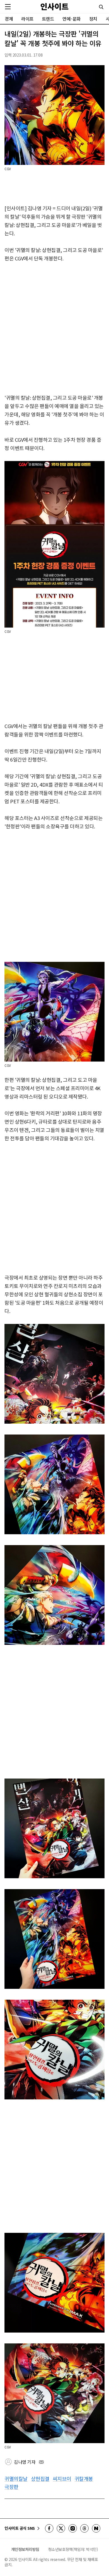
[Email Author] (41, 2462)
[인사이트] (54, 7)
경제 (9, 19)
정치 (93, 19)
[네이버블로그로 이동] (96, 2528)
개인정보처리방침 (25, 2549)
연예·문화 (72, 19)
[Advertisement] (54, 328)
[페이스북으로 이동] (49, 2528)
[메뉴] (8, 7)
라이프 (27, 19)
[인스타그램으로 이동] (73, 2528)
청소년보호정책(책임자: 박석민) (73, 2549)
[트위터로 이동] (61, 2528)
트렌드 (48, 19)
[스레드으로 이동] (84, 2528)
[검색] (101, 7)
